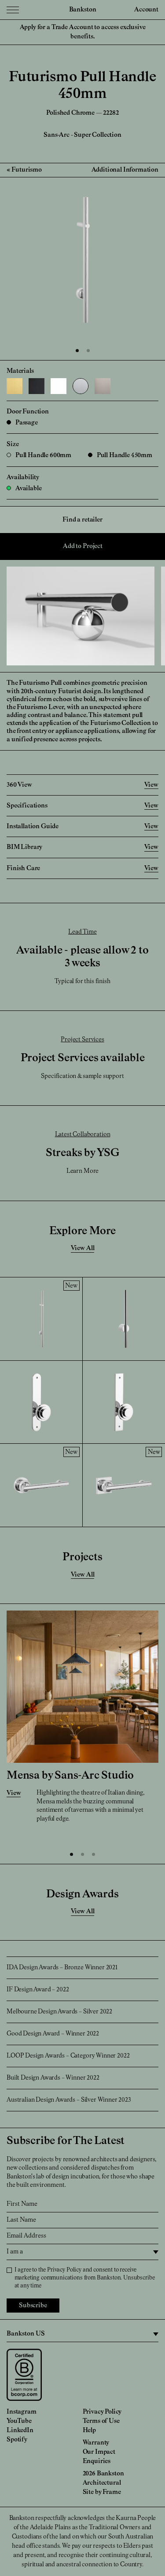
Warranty (96, 2443)
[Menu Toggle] (13, 10)
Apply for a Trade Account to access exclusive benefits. (83, 32)
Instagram (22, 2412)
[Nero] (37, 386)
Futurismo (27, 170)
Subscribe (33, 2306)
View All (83, 1248)
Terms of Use (101, 2421)
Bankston (83, 10)
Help (89, 2430)
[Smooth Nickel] (103, 386)
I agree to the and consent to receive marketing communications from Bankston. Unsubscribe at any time (85, 2278)
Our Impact (99, 2452)
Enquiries (97, 2461)
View (14, 1793)
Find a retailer (82, 520)
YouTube (19, 2421)
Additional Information (125, 170)
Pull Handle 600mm (43, 455)
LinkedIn (20, 2430)
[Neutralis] (59, 386)
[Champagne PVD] (15, 386)
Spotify (17, 2440)
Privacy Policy (64, 2270)
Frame (112, 2492)
